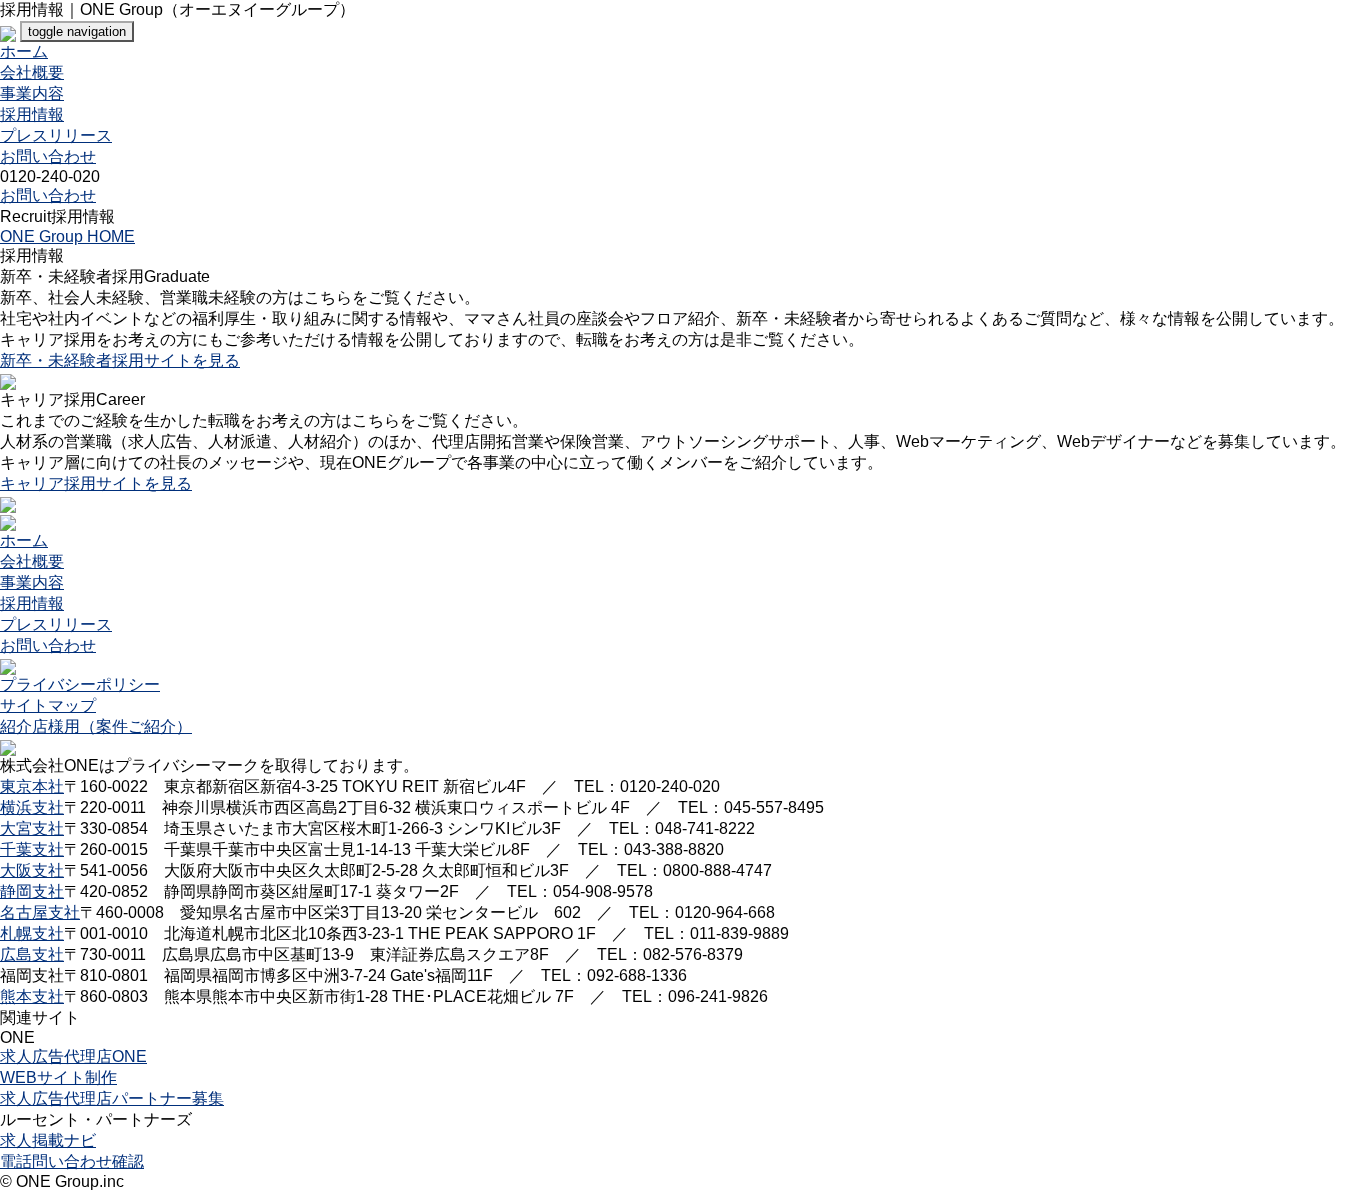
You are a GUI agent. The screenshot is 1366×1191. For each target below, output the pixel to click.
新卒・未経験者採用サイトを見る (120, 360)
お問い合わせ (48, 156)
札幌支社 (32, 933)
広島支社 (32, 954)
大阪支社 (32, 870)
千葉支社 (32, 849)
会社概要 (32, 72)
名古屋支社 (40, 912)
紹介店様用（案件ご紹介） (96, 726)
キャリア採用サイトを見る (96, 483)
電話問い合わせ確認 (72, 1161)
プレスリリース (56, 135)
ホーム (24, 51)
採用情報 (32, 114)
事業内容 (32, 93)
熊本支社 (32, 996)
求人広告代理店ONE (73, 1056)
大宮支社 (32, 828)
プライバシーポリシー (80, 684)
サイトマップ (48, 705)
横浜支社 (32, 807)
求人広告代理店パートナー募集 (112, 1098)
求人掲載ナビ (48, 1140)
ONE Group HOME (67, 236)
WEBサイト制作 (58, 1077)
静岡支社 (32, 891)
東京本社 (32, 786)
